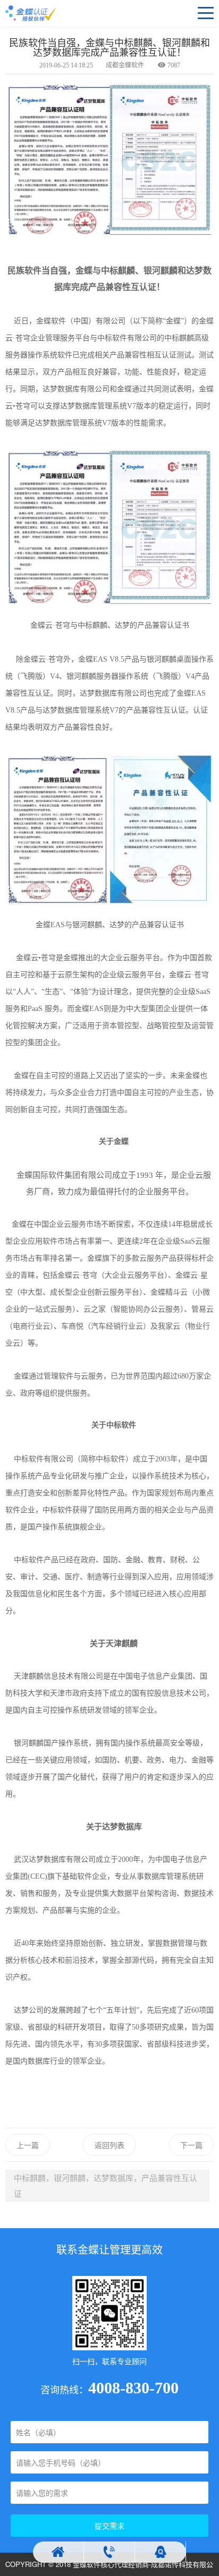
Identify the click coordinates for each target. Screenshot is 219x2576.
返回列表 (109, 2145)
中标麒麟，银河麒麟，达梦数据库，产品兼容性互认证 (106, 2185)
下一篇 (191, 2145)
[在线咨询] (161, 2552)
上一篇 (28, 2145)
